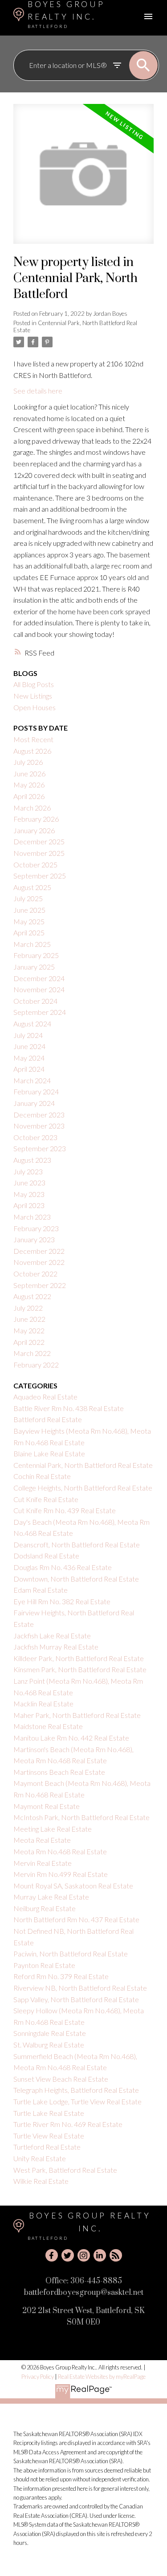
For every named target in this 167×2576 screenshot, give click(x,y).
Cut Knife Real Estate (46, 1499)
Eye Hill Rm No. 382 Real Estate (62, 1601)
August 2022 (32, 1296)
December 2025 (39, 841)
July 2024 (28, 1035)
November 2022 (39, 1262)
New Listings (33, 696)
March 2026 (32, 808)
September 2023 (40, 1148)
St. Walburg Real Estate (49, 2045)
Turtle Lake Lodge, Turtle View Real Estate (77, 2101)
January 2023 (34, 1239)
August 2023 (32, 1160)
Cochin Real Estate (42, 1476)
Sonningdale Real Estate (50, 2033)
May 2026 (29, 785)
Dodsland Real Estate (46, 1556)
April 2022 (29, 1342)
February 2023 (36, 1228)
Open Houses (35, 707)
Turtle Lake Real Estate (49, 2113)
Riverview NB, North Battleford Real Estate (80, 1988)
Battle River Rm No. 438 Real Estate (69, 1408)
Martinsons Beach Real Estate (59, 1772)
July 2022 (28, 1308)
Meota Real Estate (42, 1840)
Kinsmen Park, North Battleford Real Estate (80, 1669)
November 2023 (39, 1126)
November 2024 (39, 989)
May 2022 (29, 1330)
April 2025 (29, 932)
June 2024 (29, 1046)
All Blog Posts (34, 684)
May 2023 (29, 1194)
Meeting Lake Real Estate (53, 1829)
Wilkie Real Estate (41, 2181)
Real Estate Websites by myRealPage (102, 2377)
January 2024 (34, 1103)
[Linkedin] (100, 2255)
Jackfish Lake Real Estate (52, 1636)
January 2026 (34, 830)
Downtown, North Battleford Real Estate (76, 1579)
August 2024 (32, 1024)
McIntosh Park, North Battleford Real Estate (81, 1817)
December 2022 (39, 1251)
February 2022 (36, 1365)
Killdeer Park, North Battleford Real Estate (79, 1658)
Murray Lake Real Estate (51, 1897)
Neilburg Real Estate (45, 1908)
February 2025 (36, 955)
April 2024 (29, 1069)
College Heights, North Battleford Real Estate (83, 1488)
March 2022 (32, 1353)
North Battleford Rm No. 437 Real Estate (76, 1919)
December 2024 (39, 978)
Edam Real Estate (41, 1590)
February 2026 (36, 819)
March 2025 (32, 944)
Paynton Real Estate (44, 1965)
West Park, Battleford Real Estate (65, 2170)
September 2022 (40, 1285)
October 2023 (35, 1137)
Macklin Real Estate (43, 1703)
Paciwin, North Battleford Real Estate (71, 1954)
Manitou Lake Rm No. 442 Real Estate (71, 1738)
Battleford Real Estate (48, 1419)
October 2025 (35, 865)
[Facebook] (52, 2255)
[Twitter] (68, 2255)
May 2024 (29, 1058)
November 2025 (39, 853)
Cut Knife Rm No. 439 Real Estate (65, 1510)
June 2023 (29, 1183)
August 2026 (32, 751)
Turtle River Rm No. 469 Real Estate (68, 2124)
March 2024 (32, 1080)
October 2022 (35, 1274)
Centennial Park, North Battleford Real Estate (75, 326)
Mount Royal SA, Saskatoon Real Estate (73, 1886)
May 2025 (29, 921)
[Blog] (116, 2255)
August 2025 (32, 887)
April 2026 (29, 796)
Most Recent (33, 739)
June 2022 (29, 1319)
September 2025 (40, 876)
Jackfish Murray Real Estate (56, 1647)
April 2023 (29, 1205)
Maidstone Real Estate (48, 1726)
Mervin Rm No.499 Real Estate (61, 1874)
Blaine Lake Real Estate (49, 1453)
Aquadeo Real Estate (45, 1397)
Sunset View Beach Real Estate (61, 2079)
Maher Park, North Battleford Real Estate (77, 1715)
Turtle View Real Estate (49, 2136)
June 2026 (29, 773)
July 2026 (28, 762)
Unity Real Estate (40, 2158)
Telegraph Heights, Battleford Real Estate (76, 2090)
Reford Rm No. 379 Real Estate (61, 1976)
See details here (38, 391)
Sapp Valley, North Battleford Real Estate (76, 1999)
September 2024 (40, 1012)
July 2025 (28, 898)
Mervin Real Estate (43, 1863)
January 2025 (34, 967)
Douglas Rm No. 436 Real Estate (63, 1567)
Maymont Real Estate (47, 1806)
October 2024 (35, 1001)
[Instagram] (84, 2255)
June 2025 (29, 910)
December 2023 (39, 1115)
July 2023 (28, 1171)
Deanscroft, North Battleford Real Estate (77, 1544)
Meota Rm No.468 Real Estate (60, 1851)
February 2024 (36, 1091)
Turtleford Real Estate (47, 2147)
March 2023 (32, 1217)
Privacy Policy (38, 2377)
